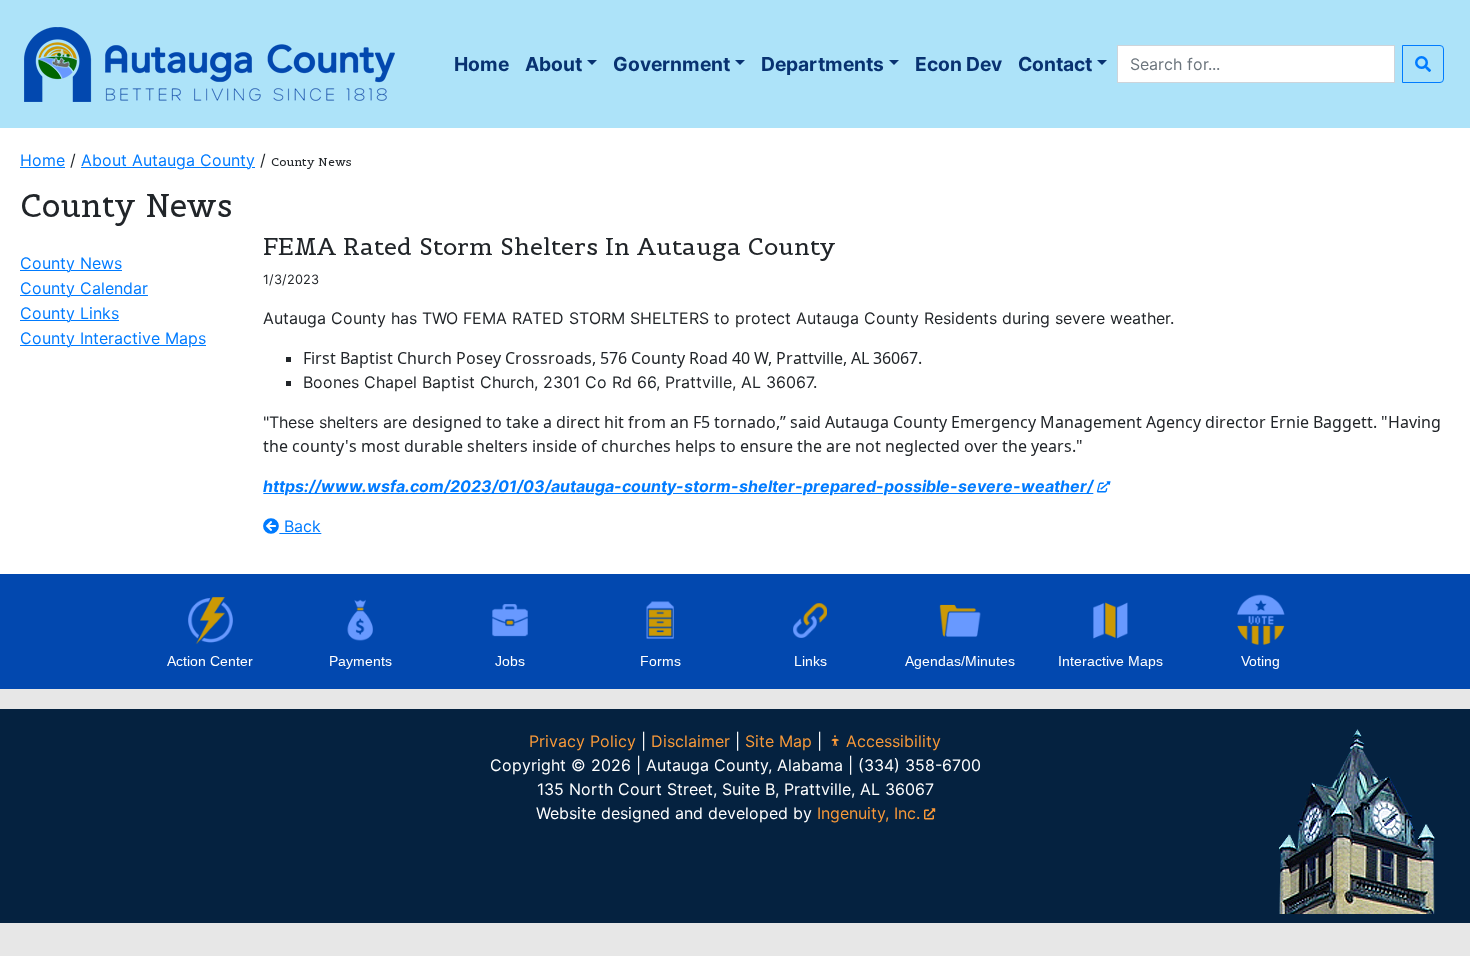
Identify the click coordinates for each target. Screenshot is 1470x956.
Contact (1055, 64)
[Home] (210, 62)
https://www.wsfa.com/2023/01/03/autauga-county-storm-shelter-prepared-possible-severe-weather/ (678, 486)
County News (71, 263)
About (553, 64)
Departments (822, 64)
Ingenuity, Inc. (868, 813)
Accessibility (893, 741)
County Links (69, 313)
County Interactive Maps (113, 338)
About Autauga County (168, 160)
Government (671, 64)
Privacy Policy (582, 741)
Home (485, 69)
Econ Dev (958, 64)
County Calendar (84, 288)
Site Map (778, 741)
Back (300, 526)
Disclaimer (690, 741)
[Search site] (1423, 64)
